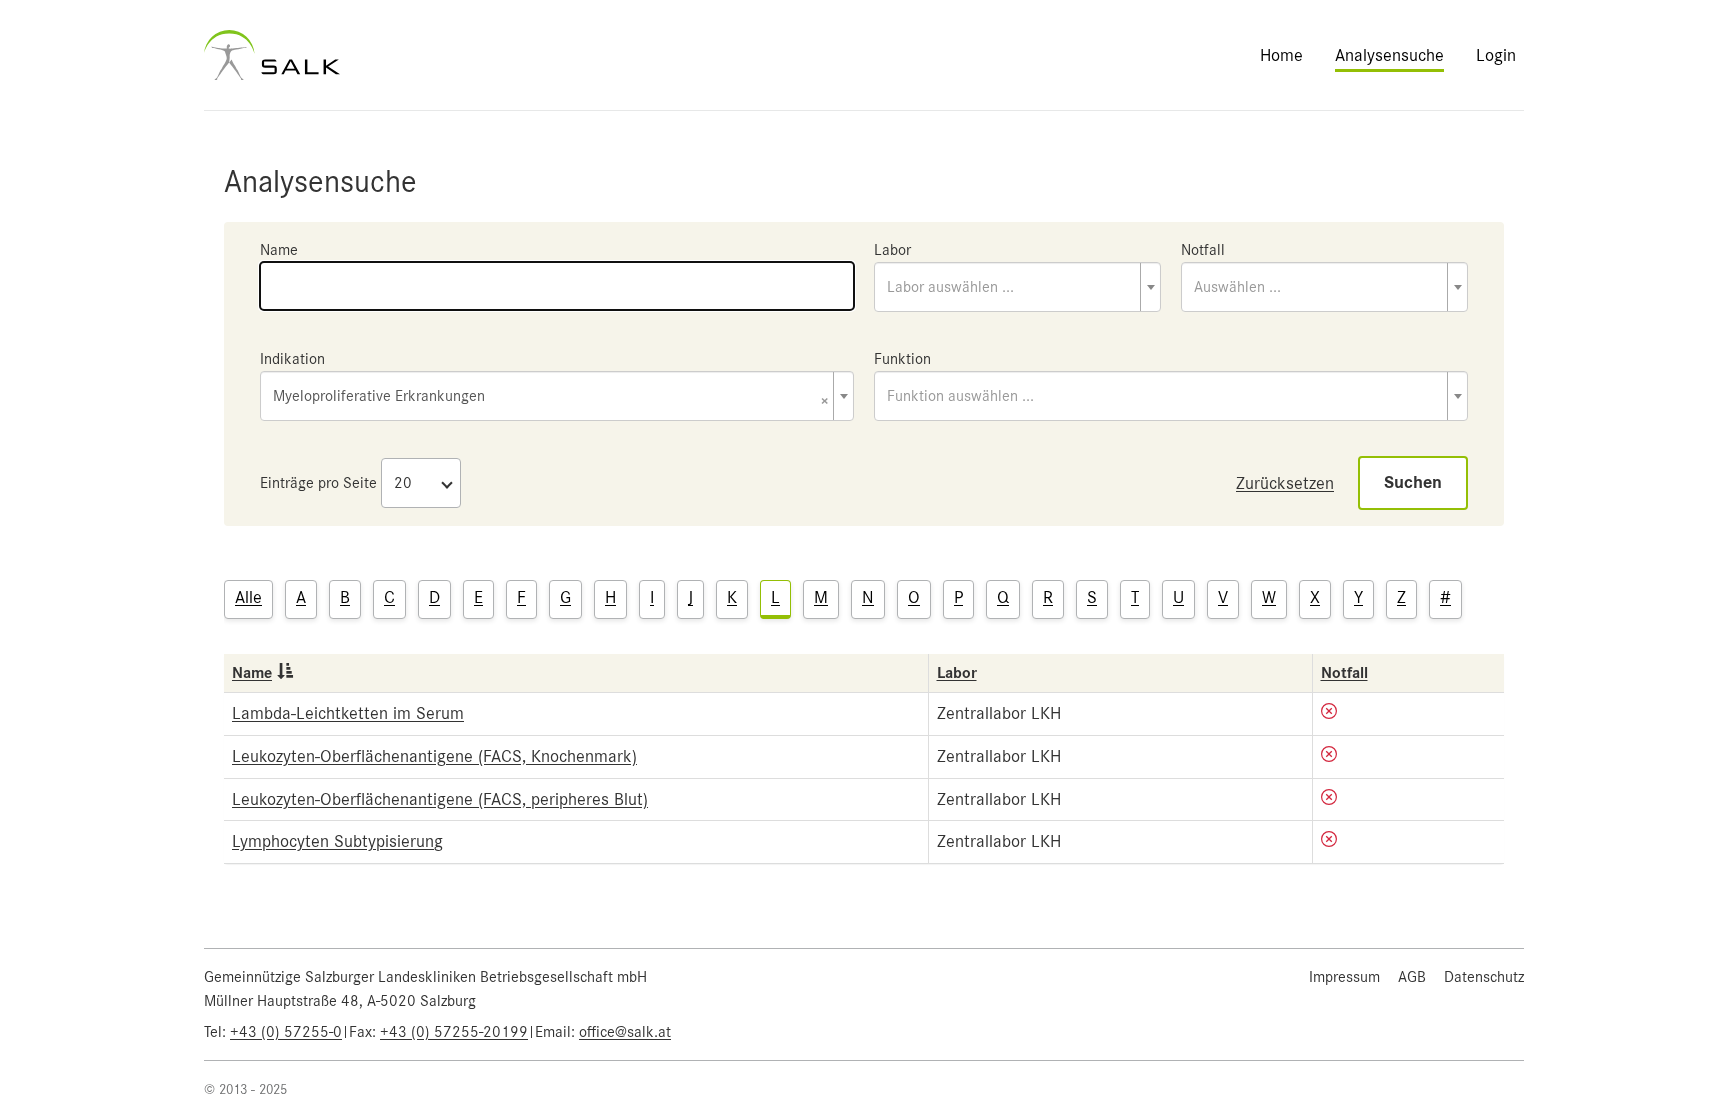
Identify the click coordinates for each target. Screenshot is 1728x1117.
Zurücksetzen (1285, 483)
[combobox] (1017, 287)
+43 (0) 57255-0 (286, 1032)
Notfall (1203, 250)
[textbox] (1017, 287)
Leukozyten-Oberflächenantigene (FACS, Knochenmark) (434, 756)
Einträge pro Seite (318, 483)
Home (1281, 55)
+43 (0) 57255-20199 (454, 1032)
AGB (1412, 977)
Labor (892, 250)
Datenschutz (1484, 977)
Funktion (902, 359)
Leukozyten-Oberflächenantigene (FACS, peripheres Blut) (440, 799)
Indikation (292, 359)
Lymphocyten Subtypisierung (337, 841)
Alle (248, 597)
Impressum (1344, 977)
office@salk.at (625, 1032)
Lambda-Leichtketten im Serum (348, 713)
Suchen (1413, 482)
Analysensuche (1389, 55)
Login (1496, 55)
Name (279, 250)
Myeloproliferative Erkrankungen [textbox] (551, 397)
